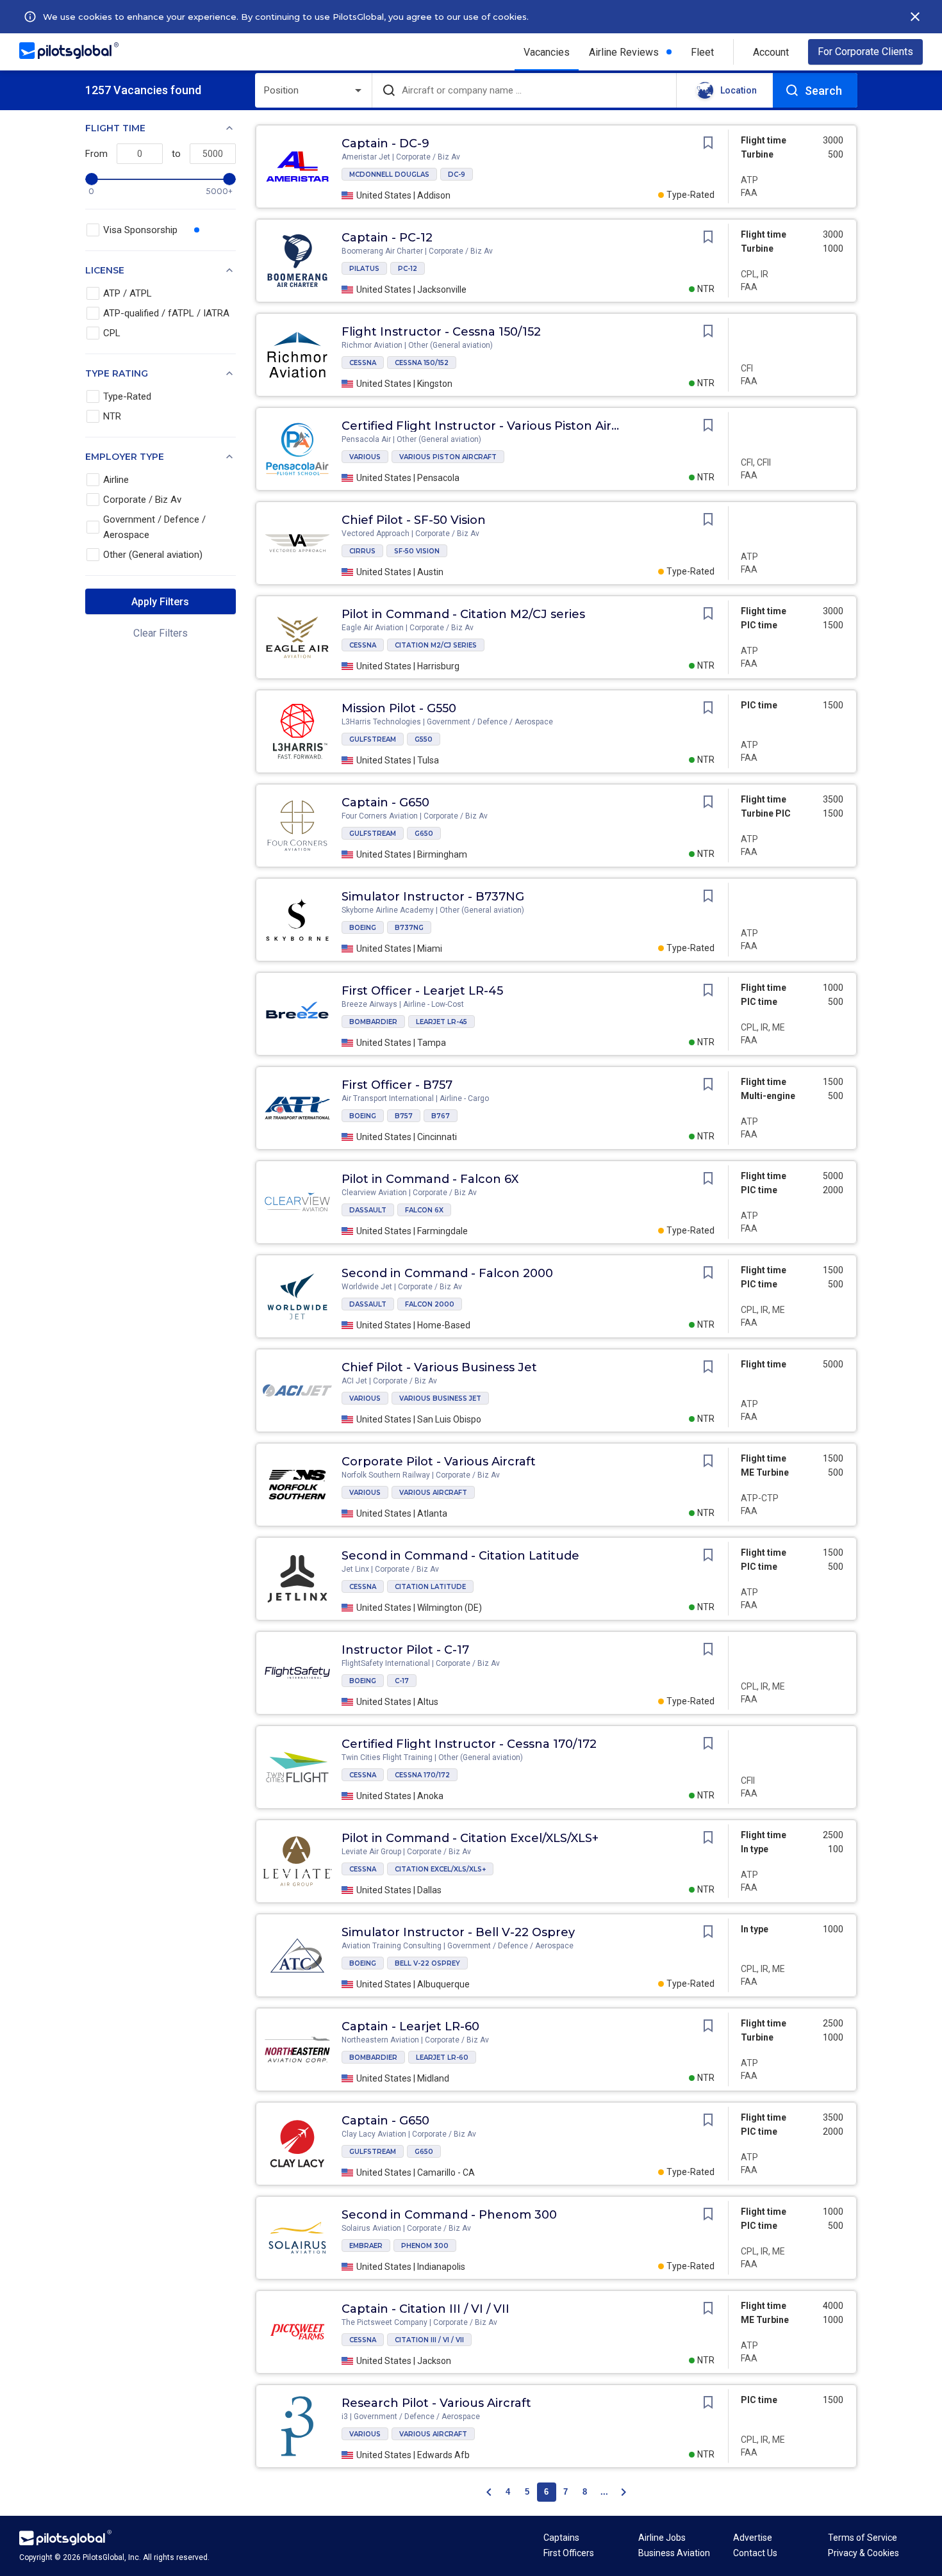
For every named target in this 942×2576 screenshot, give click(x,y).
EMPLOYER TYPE (125, 457)
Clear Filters (161, 633)
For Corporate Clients (865, 52)
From (96, 154)
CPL (112, 333)
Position (281, 90)
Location (739, 90)
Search (823, 91)
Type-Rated (127, 396)
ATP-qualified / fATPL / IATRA (166, 313)
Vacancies (547, 52)
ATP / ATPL (128, 293)
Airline (116, 480)
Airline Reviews (624, 52)
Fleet (702, 52)
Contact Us (755, 2553)
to (176, 154)
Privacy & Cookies (863, 2553)
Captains (561, 2538)
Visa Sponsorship (140, 230)
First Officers (569, 2553)
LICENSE (105, 270)
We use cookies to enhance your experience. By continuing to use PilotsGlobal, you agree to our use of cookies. (286, 17)
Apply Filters (160, 602)
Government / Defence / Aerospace (154, 527)
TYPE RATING (117, 373)
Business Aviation (674, 2553)
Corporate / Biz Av (142, 500)
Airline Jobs (662, 2538)
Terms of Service (863, 2538)
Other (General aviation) (153, 555)
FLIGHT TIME (115, 128)
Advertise (753, 2538)
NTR (112, 416)
